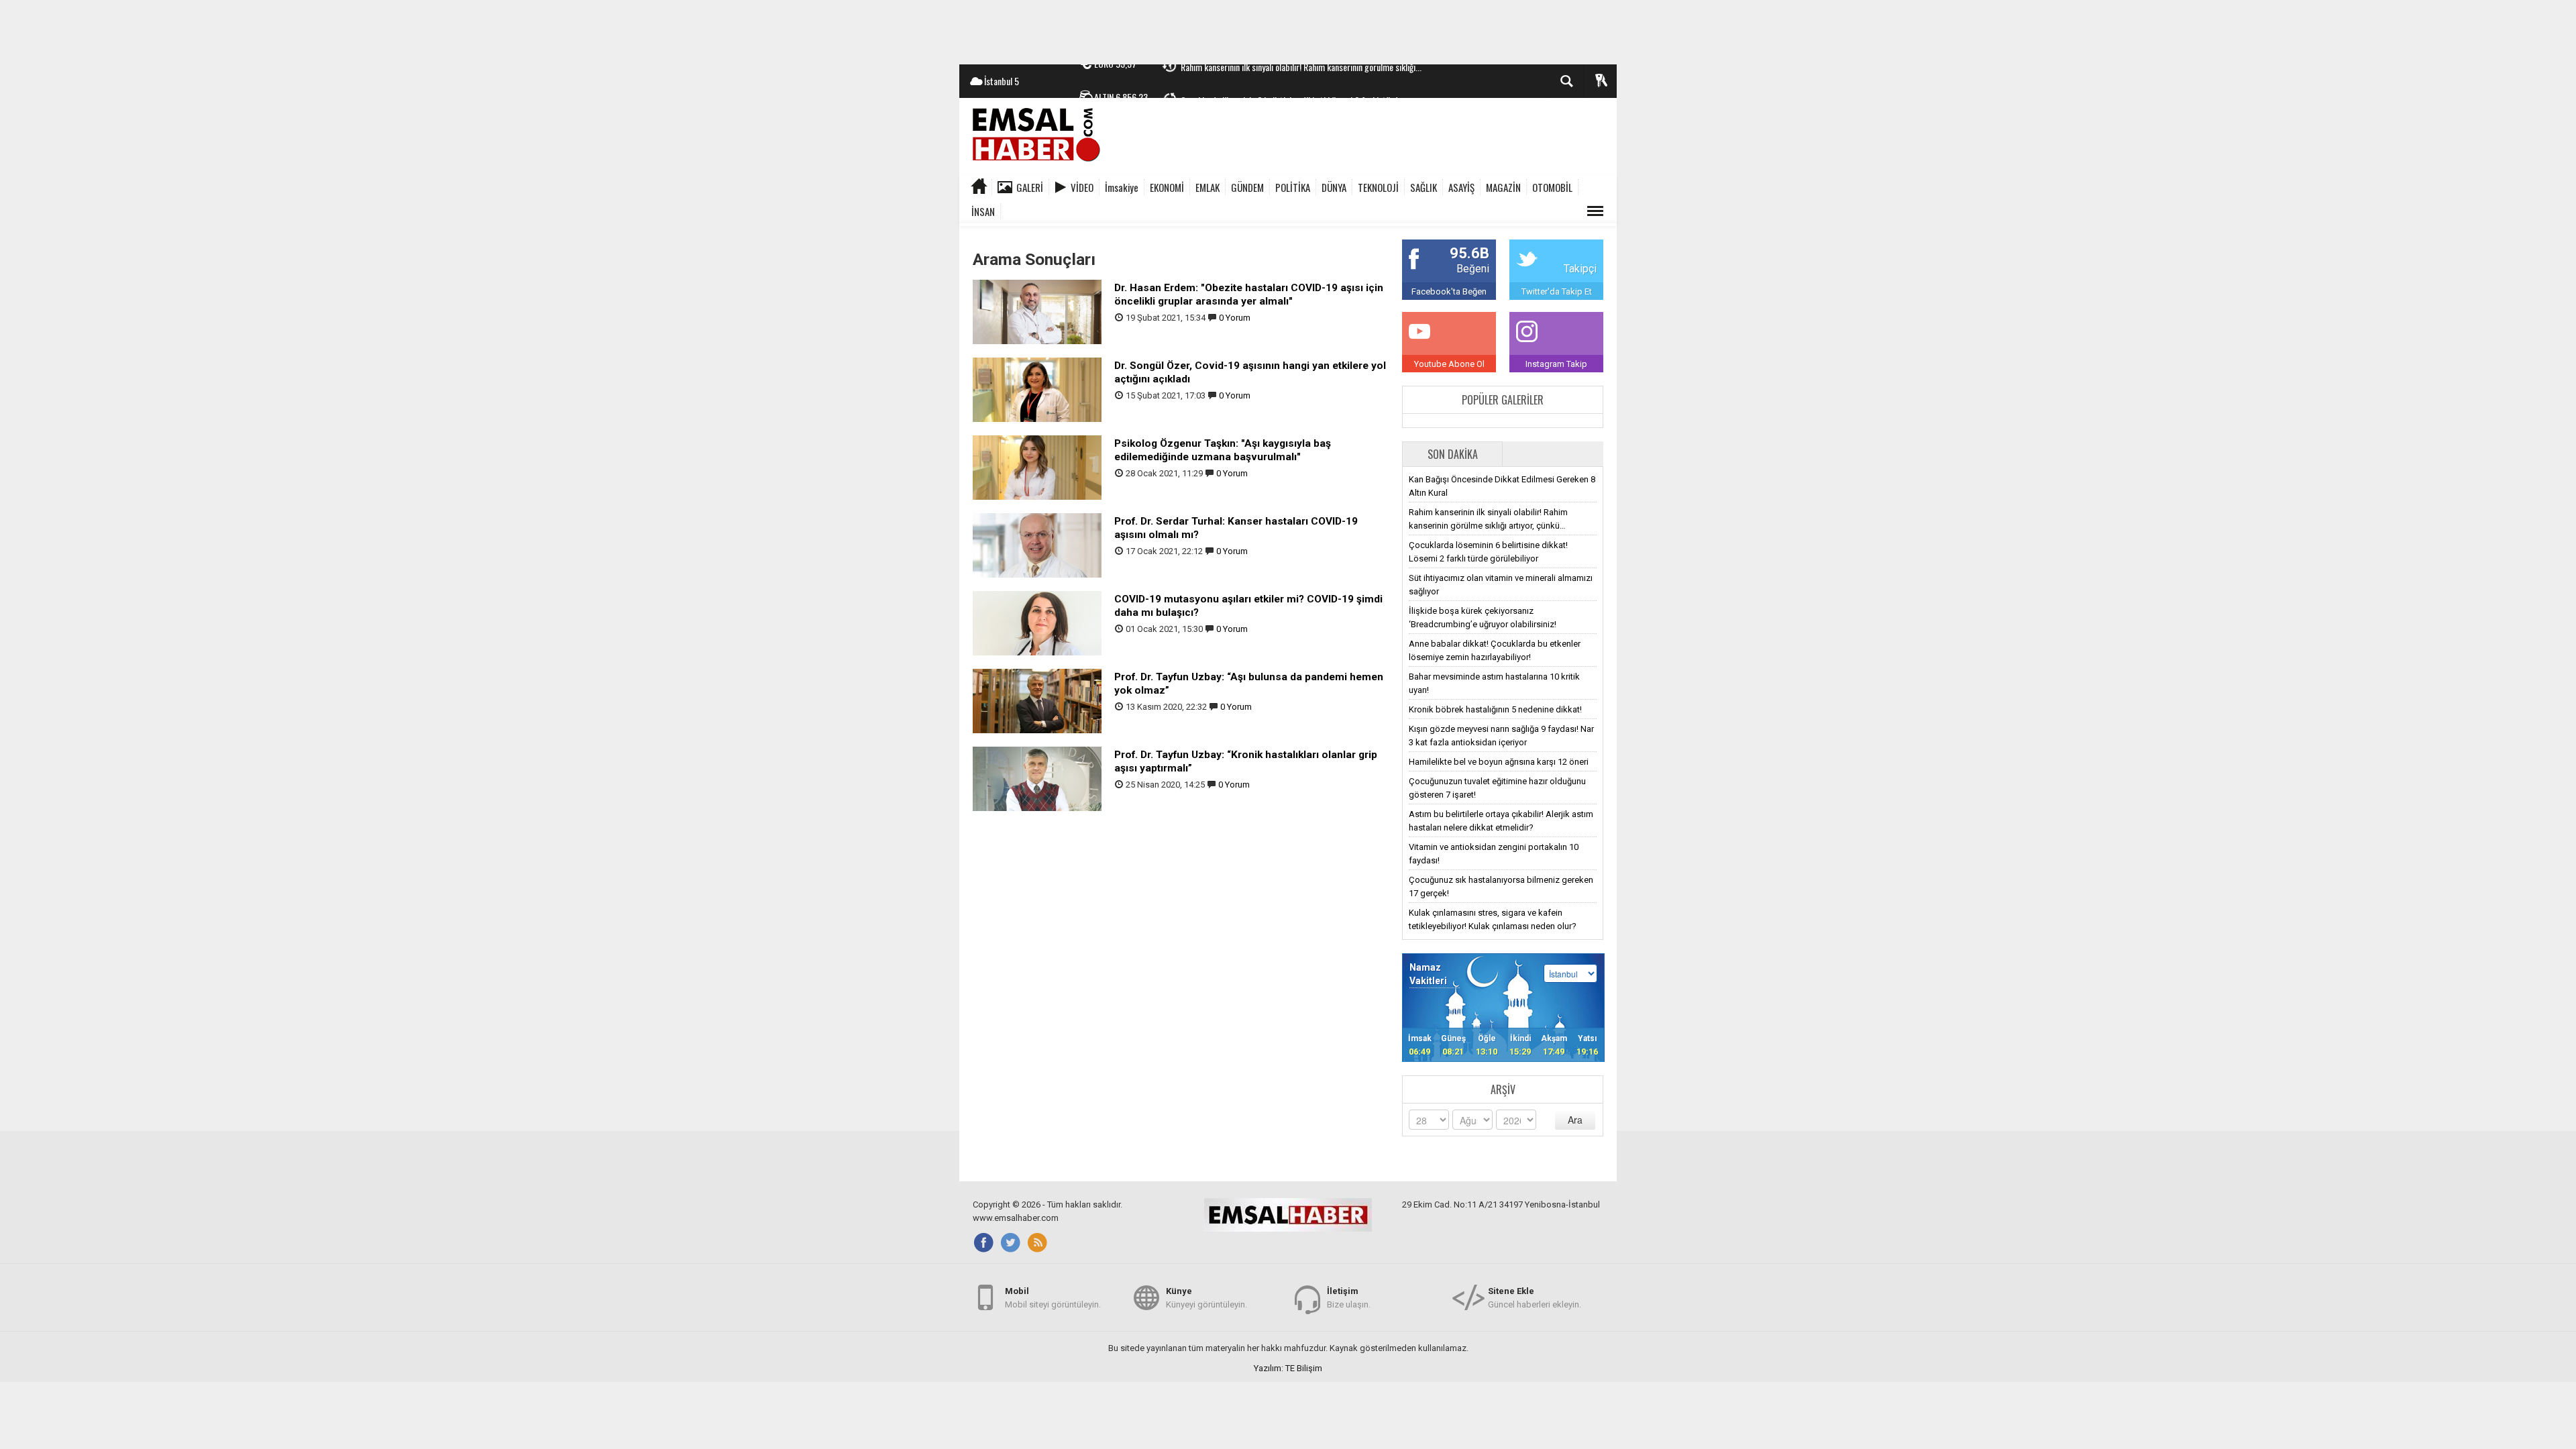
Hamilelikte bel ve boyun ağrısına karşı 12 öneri (1499, 762)
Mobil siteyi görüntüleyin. (1053, 1298)
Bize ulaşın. (1349, 1298)
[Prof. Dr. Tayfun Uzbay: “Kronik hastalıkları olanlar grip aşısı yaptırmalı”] (1037, 778)
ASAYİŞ (1461, 187)
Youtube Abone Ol (1449, 364)
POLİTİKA (1293, 187)
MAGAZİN (1503, 187)
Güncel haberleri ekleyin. (1535, 1298)
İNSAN (983, 211)
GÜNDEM (1247, 187)
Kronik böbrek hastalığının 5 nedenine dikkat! (1495, 709)
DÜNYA (1334, 187)
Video (1082, 187)
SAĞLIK (1424, 187)
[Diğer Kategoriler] (1595, 211)
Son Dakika (1453, 454)
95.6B (1469, 253)
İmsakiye (1122, 187)
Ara (1575, 1120)
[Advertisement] (1288, 30)
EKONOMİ (1167, 187)
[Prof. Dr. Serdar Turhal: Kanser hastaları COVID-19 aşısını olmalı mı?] (1037, 544)
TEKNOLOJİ (1378, 187)
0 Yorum (1235, 318)
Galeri (1030, 187)
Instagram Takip (1556, 364)
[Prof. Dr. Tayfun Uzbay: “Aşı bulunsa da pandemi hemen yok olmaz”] (1037, 700)
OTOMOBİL (1552, 187)
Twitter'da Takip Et (1557, 291)
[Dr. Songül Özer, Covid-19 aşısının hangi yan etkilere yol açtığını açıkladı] (1037, 389)
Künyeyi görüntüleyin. (1206, 1298)
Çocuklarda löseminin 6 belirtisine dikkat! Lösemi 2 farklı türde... (1294, 82)
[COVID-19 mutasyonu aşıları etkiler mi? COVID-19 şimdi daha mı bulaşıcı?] (1037, 622)
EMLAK (1207, 187)
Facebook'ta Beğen (1449, 291)
